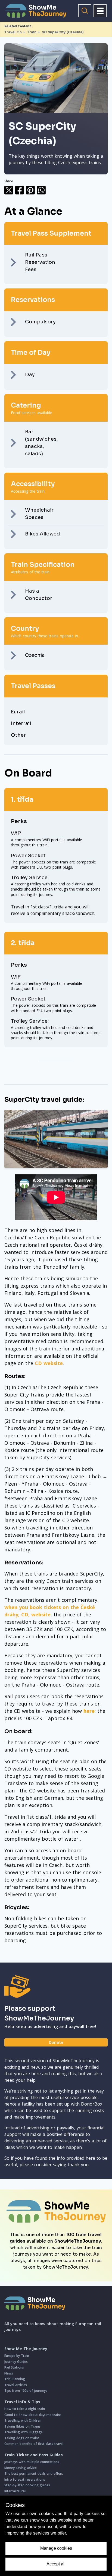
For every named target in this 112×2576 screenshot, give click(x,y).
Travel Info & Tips (22, 2402)
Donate (56, 2042)
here (89, 1711)
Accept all (56, 2564)
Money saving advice (21, 2468)
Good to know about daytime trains (33, 2415)
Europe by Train (17, 2356)
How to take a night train (25, 2409)
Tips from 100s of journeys (26, 2391)
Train (32, 32)
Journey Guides (16, 2362)
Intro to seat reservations (25, 2479)
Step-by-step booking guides (27, 2485)
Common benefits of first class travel (34, 2444)
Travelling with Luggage (24, 2432)
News (9, 2373)
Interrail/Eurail (15, 2491)
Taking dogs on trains (22, 2438)
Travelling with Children (23, 2420)
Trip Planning (15, 2379)
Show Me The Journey (26, 2349)
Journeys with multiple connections (32, 2462)
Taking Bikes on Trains (22, 2426)
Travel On (13, 32)
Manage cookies (56, 2548)
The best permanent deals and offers (34, 2473)
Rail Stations (14, 2367)
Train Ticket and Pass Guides (34, 2455)
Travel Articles (16, 2385)
